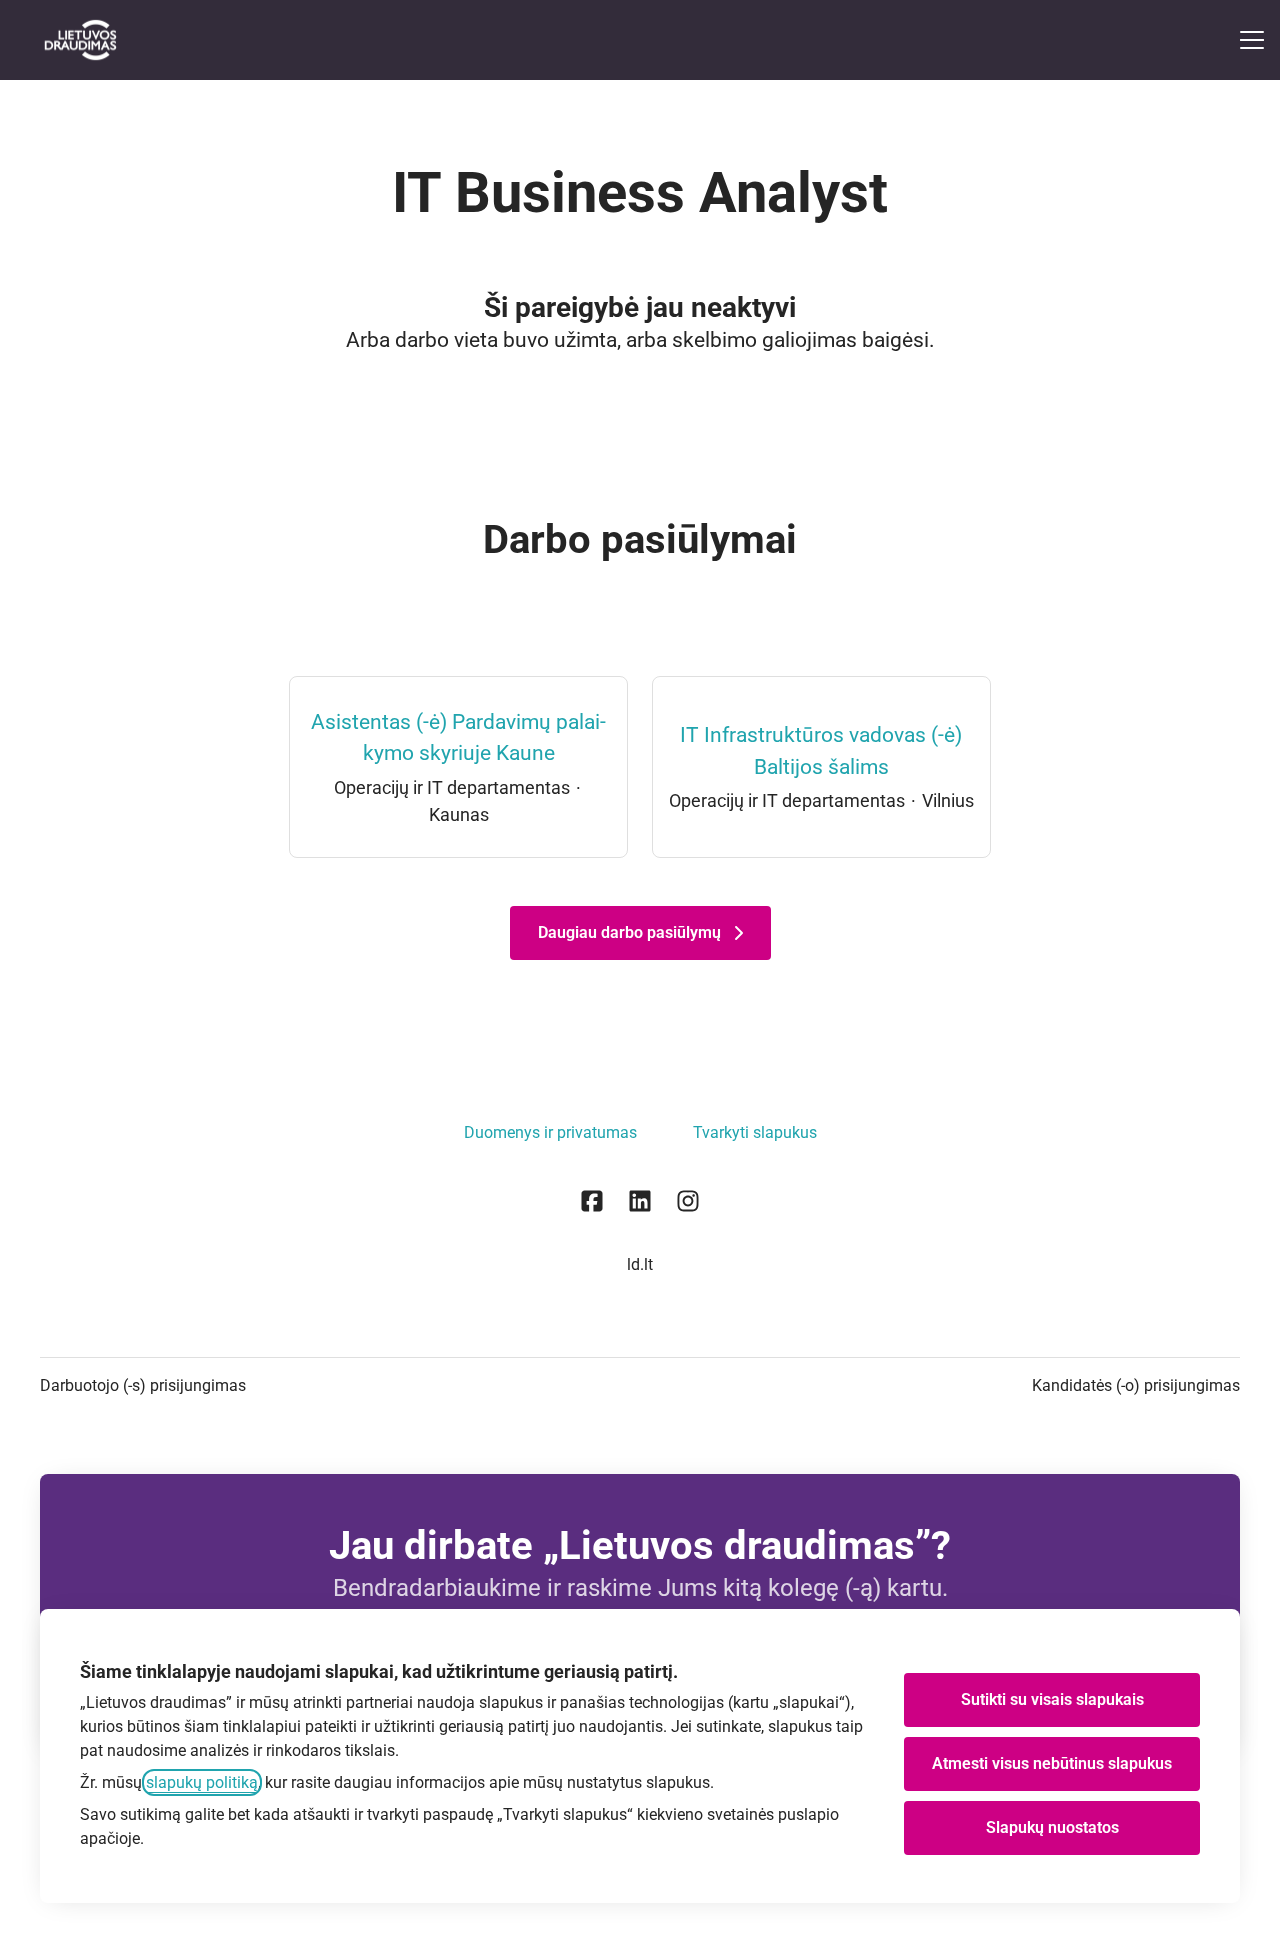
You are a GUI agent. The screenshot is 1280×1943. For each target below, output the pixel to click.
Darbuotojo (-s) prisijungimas (143, 1385)
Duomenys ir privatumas (550, 1132)
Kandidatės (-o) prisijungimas (1136, 1385)
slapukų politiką (202, 1782)
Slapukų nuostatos (1052, 1827)
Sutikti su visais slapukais (1052, 1699)
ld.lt (640, 1264)
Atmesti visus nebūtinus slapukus (1052, 1763)
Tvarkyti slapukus (755, 1132)
